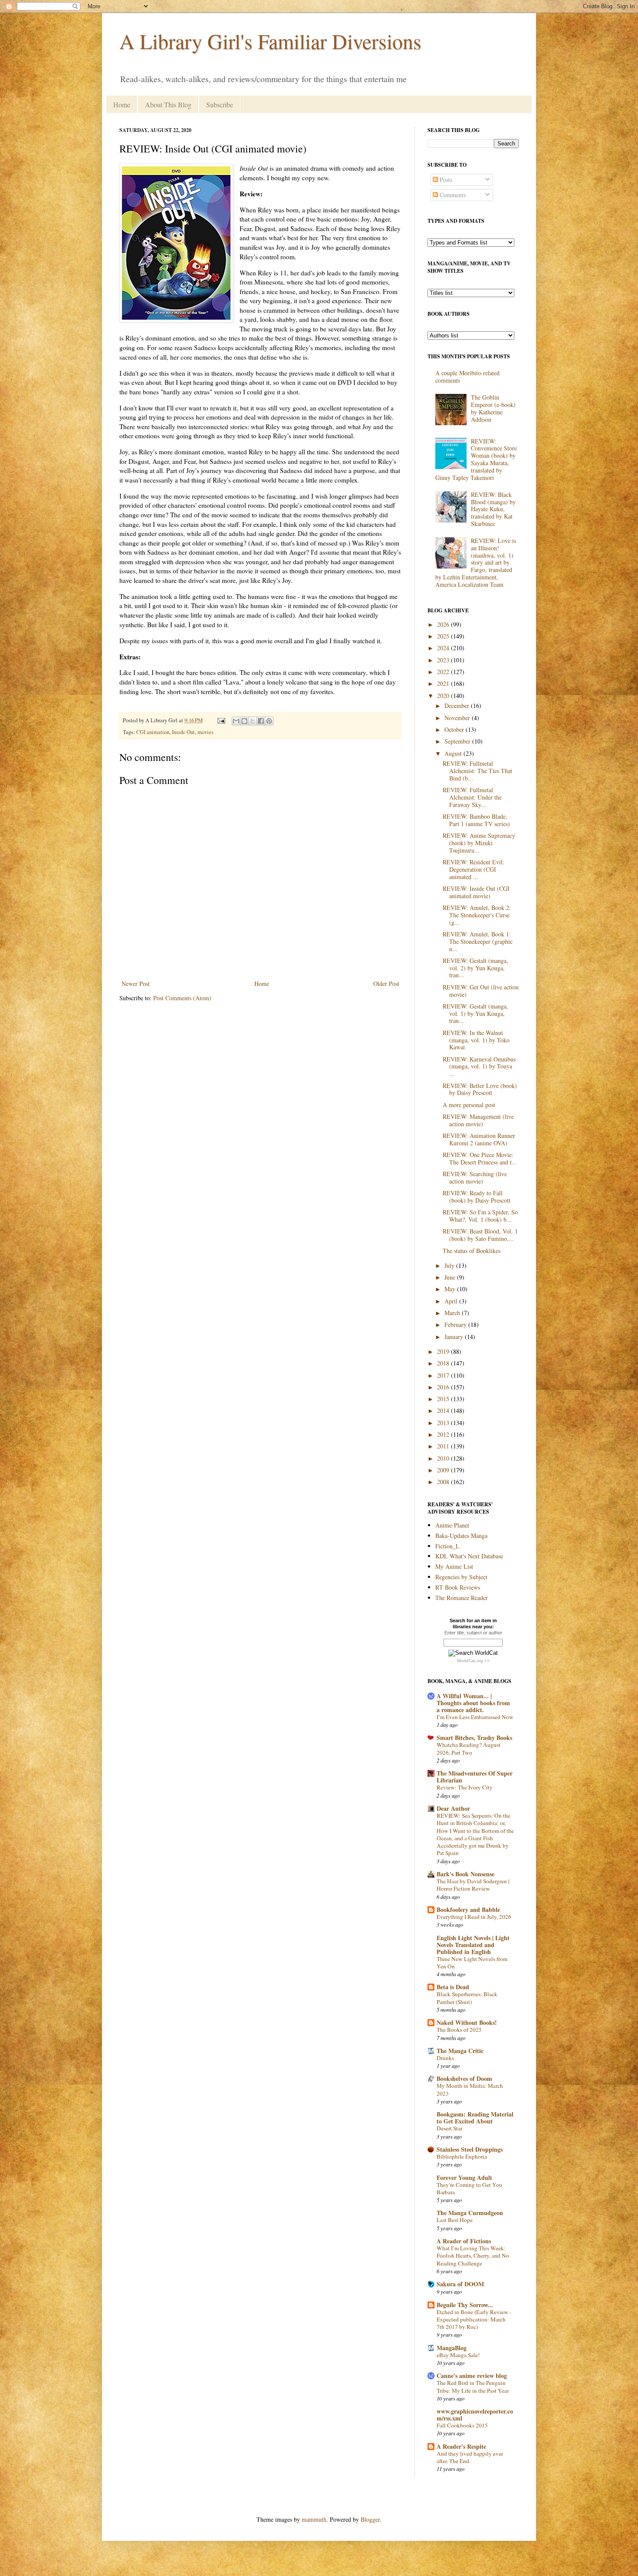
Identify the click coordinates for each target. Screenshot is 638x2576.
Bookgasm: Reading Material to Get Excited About (475, 2118)
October (455, 729)
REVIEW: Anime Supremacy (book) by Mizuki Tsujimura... (479, 843)
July (450, 1265)
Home (122, 104)
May (451, 1289)
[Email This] (236, 721)
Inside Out (183, 732)
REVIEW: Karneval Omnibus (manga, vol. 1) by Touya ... (479, 1066)
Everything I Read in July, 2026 (474, 1917)
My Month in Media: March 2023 (470, 2089)
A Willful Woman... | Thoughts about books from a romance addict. (473, 1703)
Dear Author (453, 1808)
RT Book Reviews (458, 1587)
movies (206, 732)
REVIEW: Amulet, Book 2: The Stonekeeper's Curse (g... (477, 915)
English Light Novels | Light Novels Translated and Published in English (473, 1945)
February (456, 1324)
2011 (444, 1446)
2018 (444, 1363)
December (458, 706)
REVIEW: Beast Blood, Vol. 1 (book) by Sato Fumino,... (480, 1235)
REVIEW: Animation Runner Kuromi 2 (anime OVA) (479, 1139)
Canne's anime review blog (472, 2376)
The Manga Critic (460, 2051)
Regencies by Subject (461, 1577)
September (458, 741)
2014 (444, 1410)
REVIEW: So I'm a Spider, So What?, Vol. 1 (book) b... (480, 1216)
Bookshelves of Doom (464, 2078)
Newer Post (136, 984)
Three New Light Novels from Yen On (472, 1963)
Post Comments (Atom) (182, 998)
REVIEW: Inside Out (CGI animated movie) (476, 892)
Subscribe (220, 104)
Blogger (370, 2519)
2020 (444, 696)
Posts (445, 180)
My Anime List (454, 1566)
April (452, 1301)
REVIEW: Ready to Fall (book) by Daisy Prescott (477, 1197)
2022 (444, 672)
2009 (444, 1470)
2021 (444, 683)
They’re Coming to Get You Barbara (469, 2188)
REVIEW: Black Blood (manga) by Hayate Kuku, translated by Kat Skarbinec (493, 509)
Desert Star (449, 2128)
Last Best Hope (455, 2220)
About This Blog (168, 104)
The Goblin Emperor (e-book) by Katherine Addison (493, 408)
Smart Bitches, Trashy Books (474, 1738)
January (455, 1337)
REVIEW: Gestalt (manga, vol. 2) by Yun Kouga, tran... (475, 968)
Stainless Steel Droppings (470, 2149)
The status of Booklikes (472, 1251)
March (453, 1313)
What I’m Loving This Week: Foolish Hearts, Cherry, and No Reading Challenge (473, 2256)
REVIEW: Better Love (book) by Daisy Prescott (480, 1089)
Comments (452, 195)
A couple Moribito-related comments (467, 377)
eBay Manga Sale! (458, 2355)
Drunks (445, 2058)
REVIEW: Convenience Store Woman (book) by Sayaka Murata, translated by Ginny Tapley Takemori (476, 459)
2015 (444, 1399)
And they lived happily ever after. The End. (470, 2457)
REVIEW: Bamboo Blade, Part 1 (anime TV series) (476, 820)
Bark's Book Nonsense (465, 1874)
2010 (444, 1458)
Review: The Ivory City (465, 1787)
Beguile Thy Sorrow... (465, 2305)
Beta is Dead (453, 1987)
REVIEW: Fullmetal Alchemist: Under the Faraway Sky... (472, 797)
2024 (444, 648)
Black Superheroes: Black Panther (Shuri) (467, 1998)
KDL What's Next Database (469, 1556)
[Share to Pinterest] (269, 721)
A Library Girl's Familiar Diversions (270, 41)
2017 (444, 1375)
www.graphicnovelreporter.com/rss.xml (475, 2415)
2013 (444, 1423)
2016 (444, 1387)
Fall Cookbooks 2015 (462, 2425)
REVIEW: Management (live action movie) (478, 1120)
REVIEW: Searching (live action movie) (475, 1177)
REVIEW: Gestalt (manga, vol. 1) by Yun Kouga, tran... (475, 1014)
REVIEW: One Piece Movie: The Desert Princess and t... (480, 1158)
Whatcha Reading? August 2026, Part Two (469, 1748)
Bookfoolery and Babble (468, 1910)
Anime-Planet (452, 1525)
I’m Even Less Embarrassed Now (475, 1717)
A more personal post (469, 1105)
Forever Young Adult (464, 2178)
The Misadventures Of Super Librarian (475, 1777)
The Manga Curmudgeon (470, 2213)
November (458, 718)
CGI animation (153, 732)
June (451, 1277)
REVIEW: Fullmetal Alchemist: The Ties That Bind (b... (477, 771)
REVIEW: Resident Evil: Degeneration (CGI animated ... (474, 869)
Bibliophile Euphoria (462, 2156)
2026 (444, 624)
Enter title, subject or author (473, 1633)
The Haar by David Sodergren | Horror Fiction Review (473, 1885)
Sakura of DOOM (460, 2284)
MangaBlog (452, 2348)
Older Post (386, 984)
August (454, 753)
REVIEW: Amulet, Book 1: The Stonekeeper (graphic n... (478, 941)
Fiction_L (447, 1546)
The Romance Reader (462, 1598)
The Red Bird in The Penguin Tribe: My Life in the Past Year (473, 2386)
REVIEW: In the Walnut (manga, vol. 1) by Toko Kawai (476, 1040)
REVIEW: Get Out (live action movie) (481, 991)
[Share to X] (253, 721)
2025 (444, 636)
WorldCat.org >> (473, 1661)
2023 (444, 660)
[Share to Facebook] (261, 721)
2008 (444, 1482)
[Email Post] (221, 720)
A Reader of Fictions (464, 2241)
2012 (444, 1434)
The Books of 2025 (459, 2030)
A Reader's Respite (461, 2446)
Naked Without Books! (467, 2022)
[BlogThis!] (244, 721)
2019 (444, 1351)
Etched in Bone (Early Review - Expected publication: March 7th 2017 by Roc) (474, 2320)
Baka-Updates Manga (461, 1536)
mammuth (314, 2519)
